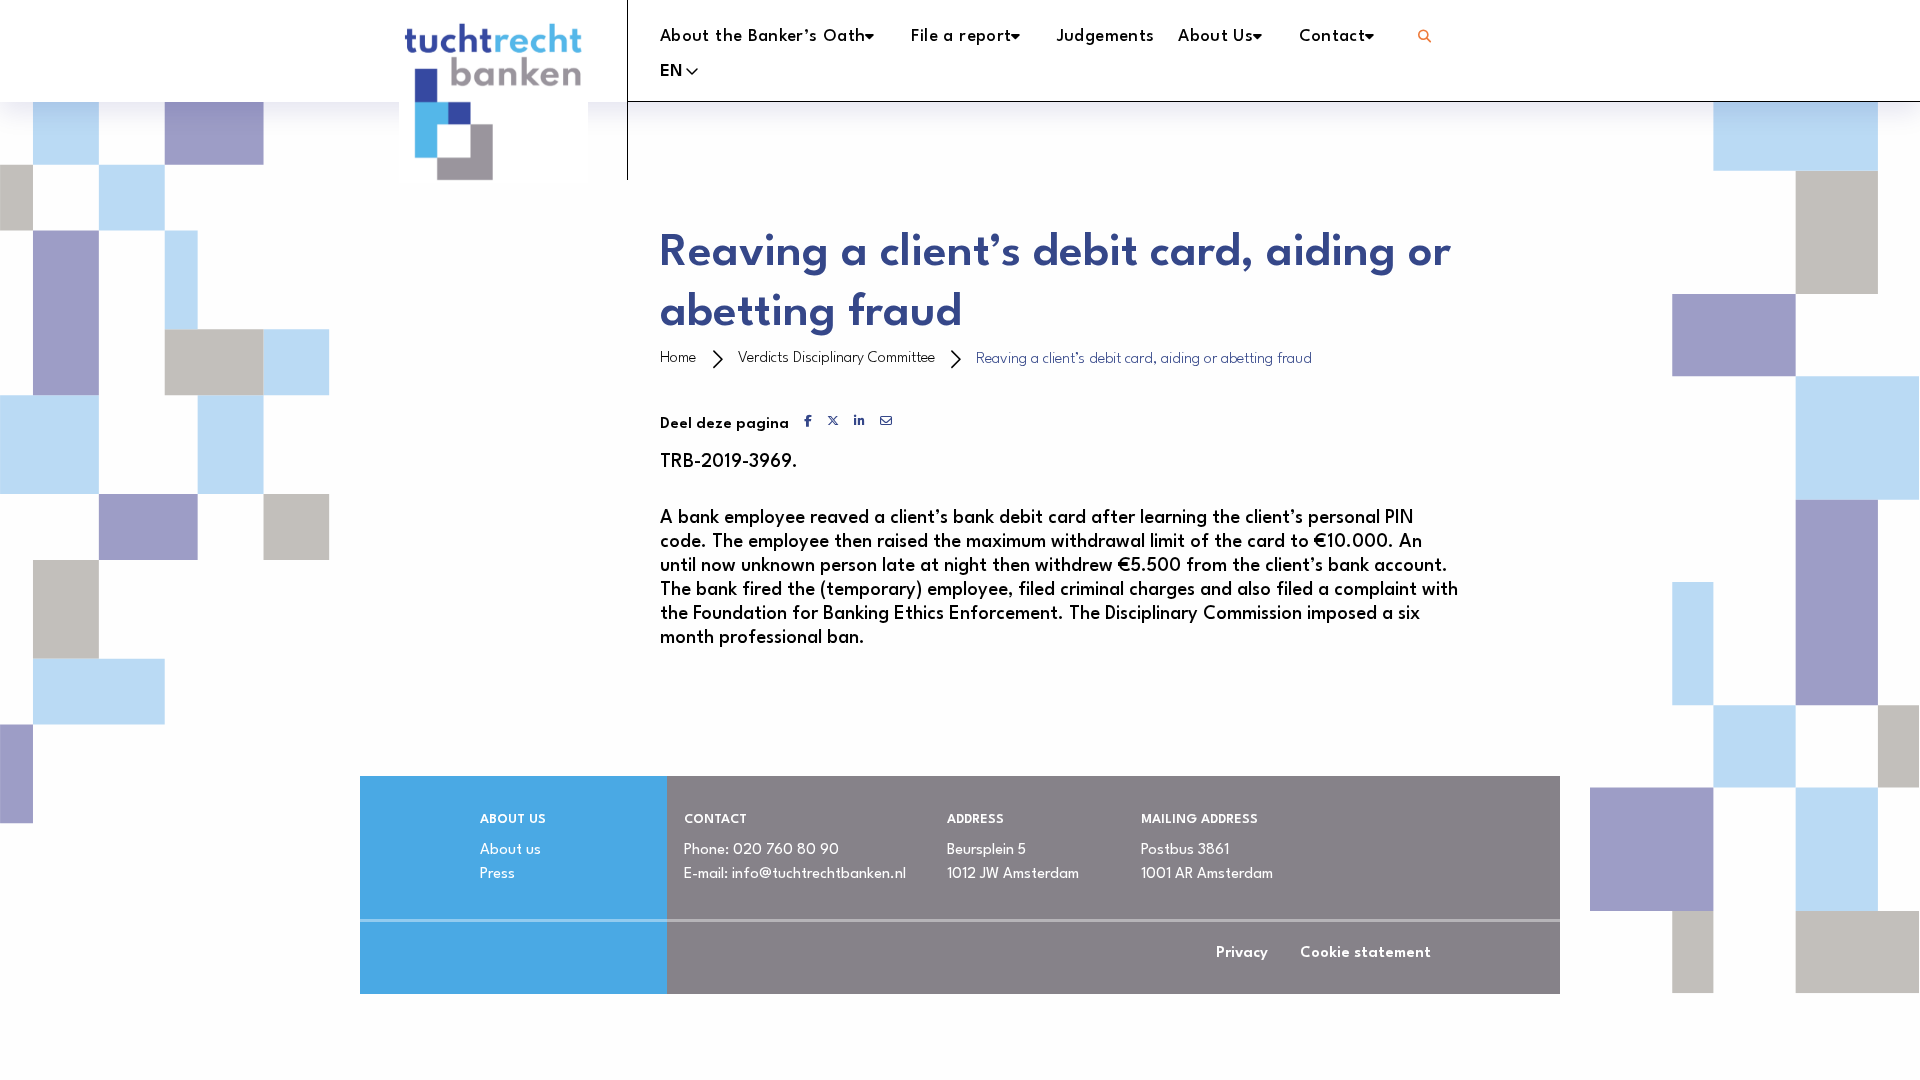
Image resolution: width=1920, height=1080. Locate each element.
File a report (961, 36)
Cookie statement (1365, 953)
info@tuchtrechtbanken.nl (819, 874)
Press (497, 874)
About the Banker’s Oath (762, 36)
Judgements (1106, 36)
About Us (1215, 36)
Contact (1332, 36)
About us (510, 850)
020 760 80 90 (786, 850)
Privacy (1242, 953)
